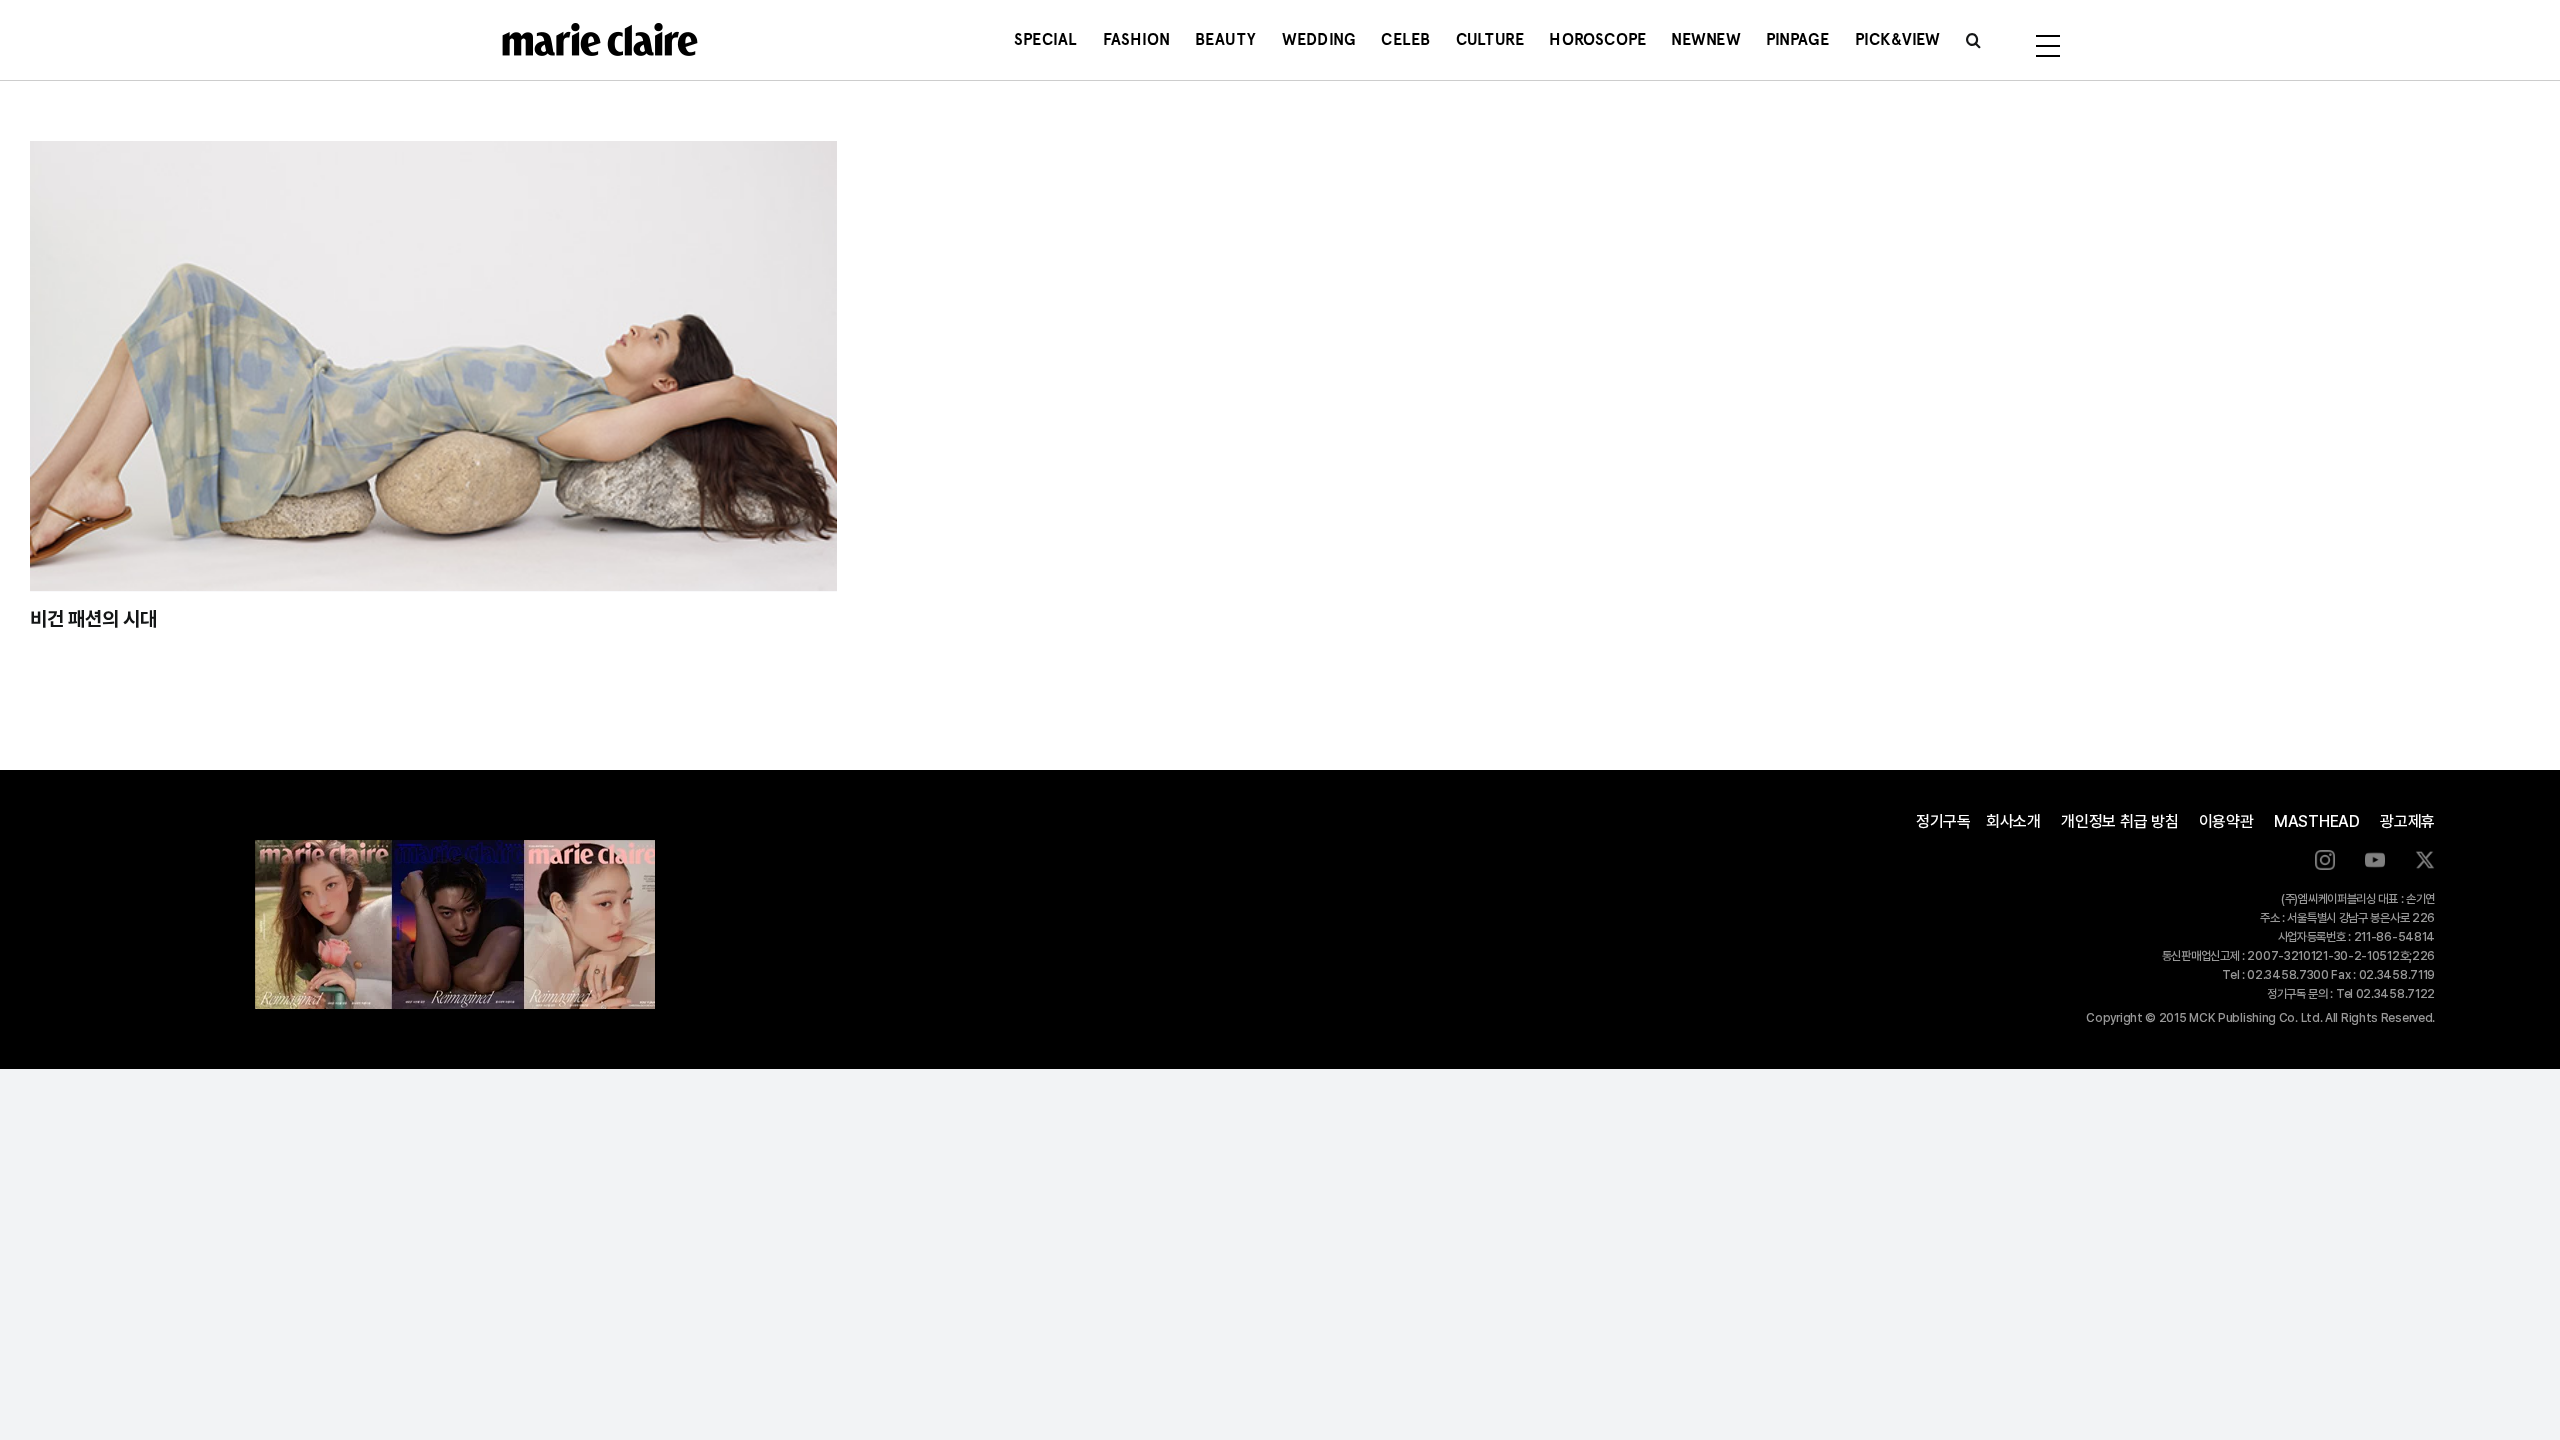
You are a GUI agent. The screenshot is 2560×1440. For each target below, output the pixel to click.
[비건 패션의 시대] (433, 366)
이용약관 (2226, 821)
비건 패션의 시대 (93, 619)
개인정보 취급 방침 (2120, 821)
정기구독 (1943, 821)
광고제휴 (2407, 821)
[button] (1973, 40)
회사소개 (2013, 821)
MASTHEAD (2317, 821)
